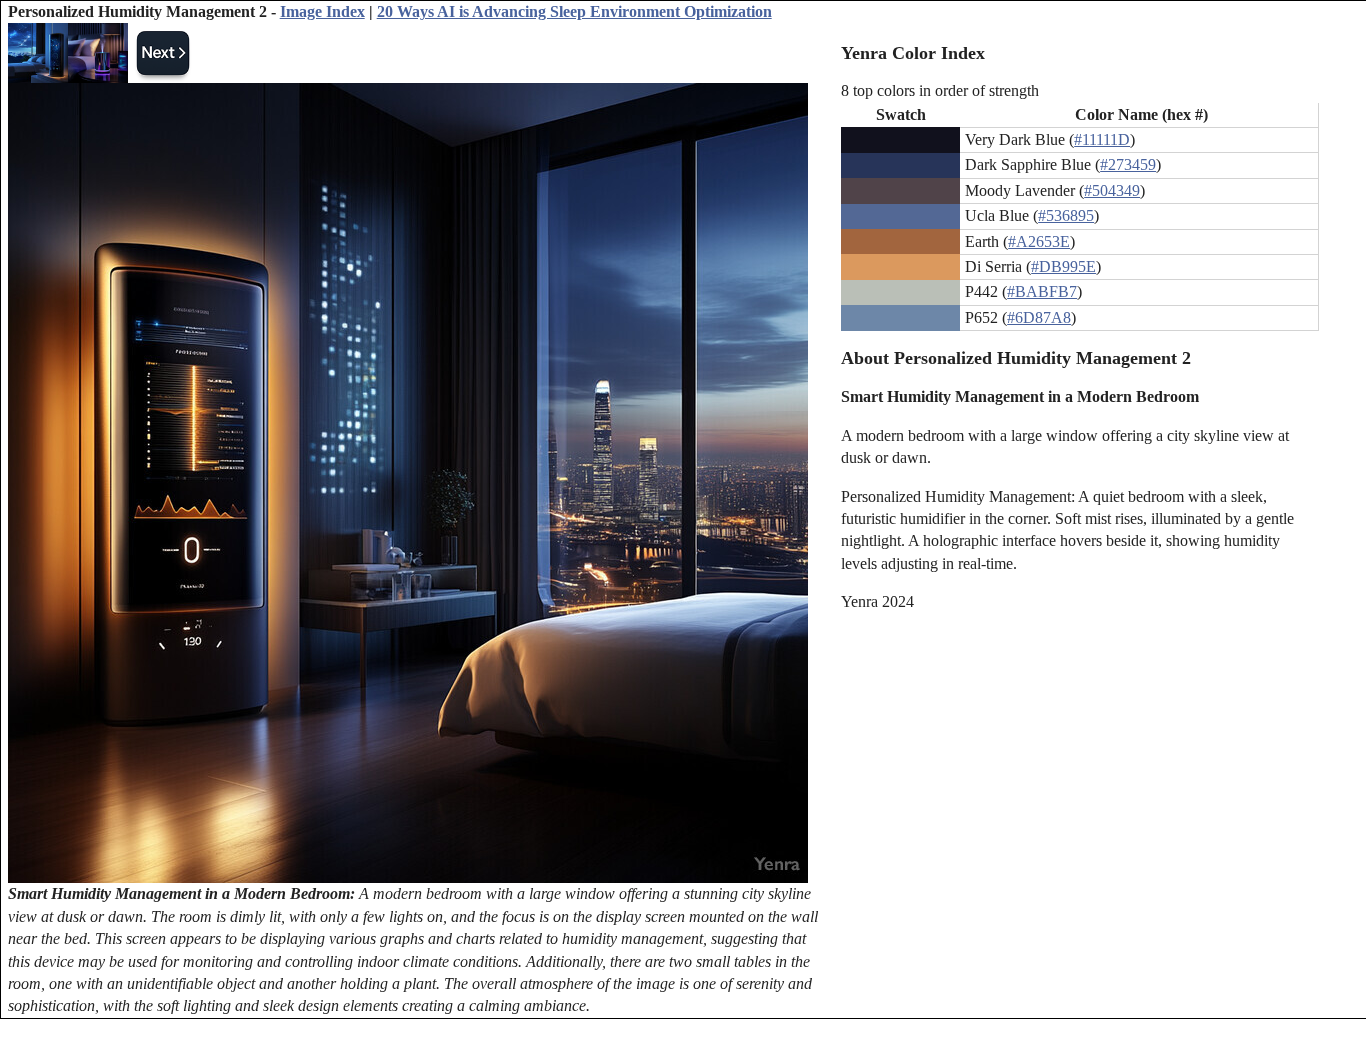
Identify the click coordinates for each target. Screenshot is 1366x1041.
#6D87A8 (1039, 317)
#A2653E (1039, 241)
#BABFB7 (1042, 291)
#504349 (1112, 190)
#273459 (1128, 164)
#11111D (1102, 139)
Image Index (322, 11)
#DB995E (1063, 266)
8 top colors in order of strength (940, 90)
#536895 (1066, 215)
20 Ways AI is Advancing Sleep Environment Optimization (574, 11)
